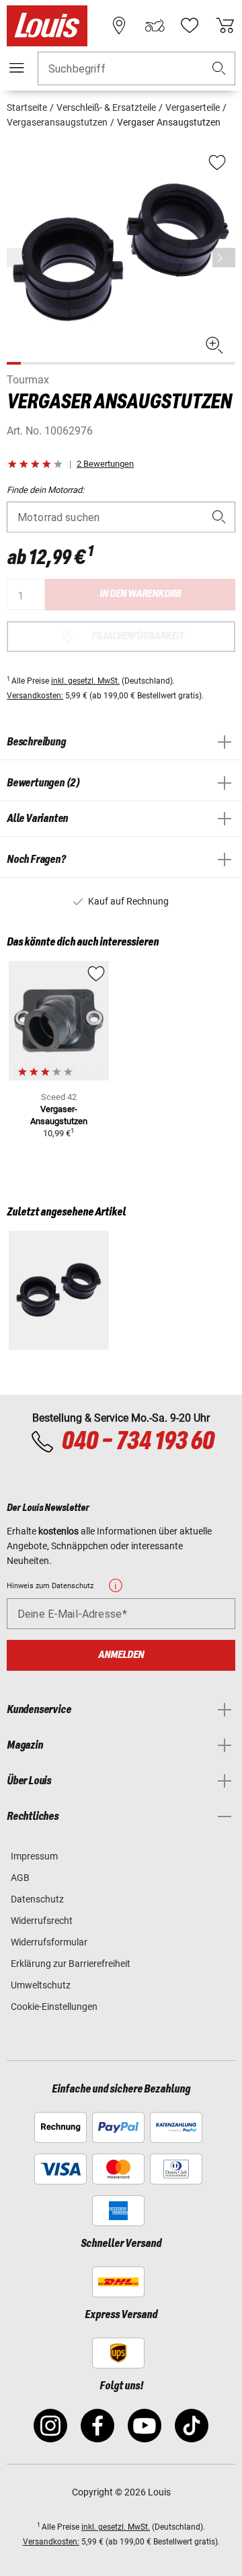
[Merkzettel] (190, 26)
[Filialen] (119, 26)
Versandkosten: (35, 696)
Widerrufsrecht (42, 1921)
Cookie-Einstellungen (54, 2007)
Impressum (34, 1856)
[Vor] (224, 258)
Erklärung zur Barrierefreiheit (71, 1964)
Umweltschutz (41, 1985)
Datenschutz (37, 1899)
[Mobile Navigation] (17, 68)
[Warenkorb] (225, 26)
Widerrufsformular (49, 1942)
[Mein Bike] (155, 26)
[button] (219, 69)
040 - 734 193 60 (137, 1442)
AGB (20, 1878)
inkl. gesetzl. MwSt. (85, 681)
